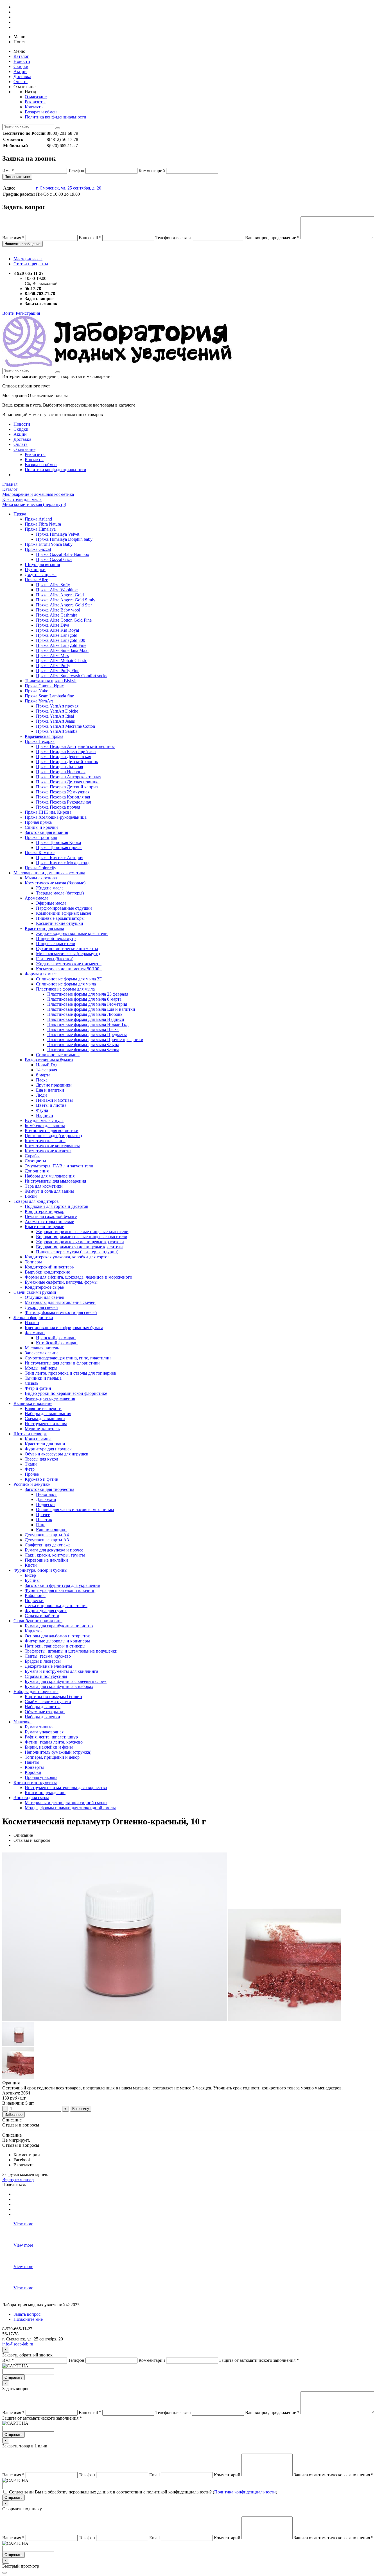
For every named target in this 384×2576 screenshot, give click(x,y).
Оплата (21, 82)
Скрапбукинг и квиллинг (38, 1621)
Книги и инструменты (35, 1782)
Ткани (31, 1464)
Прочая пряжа (38, 822)
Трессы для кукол (41, 1459)
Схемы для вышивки (45, 1419)
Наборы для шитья (43, 1707)
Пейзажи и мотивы (54, 1100)
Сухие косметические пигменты (67, 949)
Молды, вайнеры (41, 1368)
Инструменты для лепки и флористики (62, 1363)
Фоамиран (35, 1333)
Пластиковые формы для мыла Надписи (86, 1019)
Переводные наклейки (46, 1560)
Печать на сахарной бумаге (51, 1216)
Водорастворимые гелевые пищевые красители (82, 1237)
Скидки (21, 66)
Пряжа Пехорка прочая (58, 807)
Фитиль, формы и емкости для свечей (61, 1312)
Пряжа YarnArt (39, 701)
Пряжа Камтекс (40, 853)
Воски (31, 1196)
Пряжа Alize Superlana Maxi (62, 650)
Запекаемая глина (42, 1353)
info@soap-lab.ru (18, 2344)
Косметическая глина (45, 1141)
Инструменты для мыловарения (55, 1181)
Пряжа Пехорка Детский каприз (67, 787)
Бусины (32, 1580)
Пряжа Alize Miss (52, 655)
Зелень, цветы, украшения (50, 1398)
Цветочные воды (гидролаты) (53, 1136)
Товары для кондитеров (36, 1201)
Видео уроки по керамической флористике (66, 1393)
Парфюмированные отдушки (64, 908)
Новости (22, 61)
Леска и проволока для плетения (56, 1606)
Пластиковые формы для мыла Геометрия (87, 1004)
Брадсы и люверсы (43, 1661)
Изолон (32, 1323)
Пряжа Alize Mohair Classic (62, 660)
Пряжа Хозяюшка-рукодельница (56, 817)
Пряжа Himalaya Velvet (58, 534)
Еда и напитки (50, 1090)
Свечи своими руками (35, 1292)
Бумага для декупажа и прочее (54, 1550)
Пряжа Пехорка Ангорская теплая (69, 777)
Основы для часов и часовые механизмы (75, 1510)
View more (23, 2224)
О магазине (36, 97)
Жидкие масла (50, 888)
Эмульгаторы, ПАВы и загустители (59, 1166)
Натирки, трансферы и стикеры (55, 1646)
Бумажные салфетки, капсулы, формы (61, 1282)
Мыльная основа (41, 878)
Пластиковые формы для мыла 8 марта (84, 999)
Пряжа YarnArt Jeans (55, 721)
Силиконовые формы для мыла (66, 984)
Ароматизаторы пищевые (49, 1221)
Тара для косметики (44, 1186)
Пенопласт (46, 1494)
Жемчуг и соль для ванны (49, 1191)
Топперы (33, 1262)
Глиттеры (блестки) (55, 959)
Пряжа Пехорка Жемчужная (63, 792)
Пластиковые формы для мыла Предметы (87, 1034)
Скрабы (32, 1156)
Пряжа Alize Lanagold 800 (61, 640)
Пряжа (20, 514)
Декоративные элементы (48, 1666)
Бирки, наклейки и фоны (49, 1747)
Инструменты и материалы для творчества (66, 1787)
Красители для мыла (44, 928)
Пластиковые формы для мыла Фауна (83, 1045)
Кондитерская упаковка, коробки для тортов (67, 1257)
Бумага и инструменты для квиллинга (61, 1671)
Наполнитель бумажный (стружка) (58, 1752)
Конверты (34, 1767)
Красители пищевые (44, 1227)
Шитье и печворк (30, 1434)
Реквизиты (35, 102)
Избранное (13, 2115)
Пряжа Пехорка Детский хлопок (67, 762)
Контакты (34, 107)
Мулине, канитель (42, 1429)
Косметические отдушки (60, 923)
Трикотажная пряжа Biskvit (51, 681)
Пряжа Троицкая (41, 837)
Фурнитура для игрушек (48, 1449)
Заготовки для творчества (49, 1489)
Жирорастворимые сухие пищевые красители (80, 1242)
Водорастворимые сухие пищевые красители (79, 1247)
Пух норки (35, 570)
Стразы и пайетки (42, 1616)
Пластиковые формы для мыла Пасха (83, 1029)
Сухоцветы (35, 1161)
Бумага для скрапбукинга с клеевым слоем (66, 1681)
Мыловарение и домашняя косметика (49, 873)
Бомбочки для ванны (45, 1125)
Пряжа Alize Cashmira (57, 615)
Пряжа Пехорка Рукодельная (63, 802)
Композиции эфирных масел (64, 913)
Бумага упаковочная (44, 1732)
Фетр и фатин (38, 1388)
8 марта (43, 1075)
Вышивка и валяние (33, 1403)
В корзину (81, 2109)
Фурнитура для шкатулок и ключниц (60, 1590)
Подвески (45, 1504)
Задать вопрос (27, 2314)
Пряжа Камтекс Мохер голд (63, 863)
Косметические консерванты (52, 1146)
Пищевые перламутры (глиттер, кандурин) (77, 1252)
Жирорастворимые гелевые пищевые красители (82, 1232)
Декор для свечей (41, 1307)
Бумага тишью (39, 1727)
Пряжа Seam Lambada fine (49, 696)
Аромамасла (37, 898)
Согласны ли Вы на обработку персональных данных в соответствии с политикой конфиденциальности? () (143, 2492)
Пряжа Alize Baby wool (58, 610)
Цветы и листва (51, 1105)
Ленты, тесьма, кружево (48, 1656)
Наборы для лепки (42, 1717)
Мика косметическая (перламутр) (68, 954)
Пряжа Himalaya (40, 529)
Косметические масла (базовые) (55, 883)
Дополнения (37, 1171)
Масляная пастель (42, 1348)
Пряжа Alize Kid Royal (57, 630)
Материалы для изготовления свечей (60, 1302)
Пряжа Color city (40, 868)
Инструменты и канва (46, 1424)
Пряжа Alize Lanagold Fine (61, 645)
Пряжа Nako (37, 691)
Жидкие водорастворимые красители (72, 933)
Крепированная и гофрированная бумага (64, 1328)
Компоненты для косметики (52, 1130)
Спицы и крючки (41, 827)
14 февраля (47, 1070)
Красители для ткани (45, 1444)
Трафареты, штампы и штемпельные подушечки (71, 1651)
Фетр (30, 1469)
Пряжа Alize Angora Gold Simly (66, 600)
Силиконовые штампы (58, 1055)
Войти (8, 313)
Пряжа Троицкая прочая (59, 847)
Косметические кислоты (48, 1151)
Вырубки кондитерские (47, 1272)
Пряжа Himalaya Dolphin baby (64, 539)
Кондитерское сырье (44, 1287)
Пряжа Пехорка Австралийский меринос (75, 746)
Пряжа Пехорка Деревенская (64, 757)
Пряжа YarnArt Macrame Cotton (65, 726)
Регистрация (28, 313)
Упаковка (22, 1722)
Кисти (31, 1565)
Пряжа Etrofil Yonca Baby (49, 544)
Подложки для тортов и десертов (57, 1206)
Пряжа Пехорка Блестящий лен (66, 751)
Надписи (45, 1115)
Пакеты (32, 1762)
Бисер (30, 1575)
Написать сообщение (22, 244)
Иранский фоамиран (56, 1338)
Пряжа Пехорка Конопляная (63, 797)
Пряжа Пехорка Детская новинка (68, 782)
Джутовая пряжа (41, 575)
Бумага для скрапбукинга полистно (59, 1626)
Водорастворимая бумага (49, 1060)
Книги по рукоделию (45, 1793)
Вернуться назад (18, 2179)
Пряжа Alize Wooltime (57, 590)
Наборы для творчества (36, 1691)
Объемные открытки (45, 1712)
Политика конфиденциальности (56, 117)
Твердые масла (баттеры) (60, 893)
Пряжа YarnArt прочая (57, 706)
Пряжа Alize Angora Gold (60, 595)
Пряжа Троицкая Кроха (58, 842)
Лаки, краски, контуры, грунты (55, 1555)
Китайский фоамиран (57, 1343)
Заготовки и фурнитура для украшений (63, 1585)
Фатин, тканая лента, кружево (54, 1742)
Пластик (44, 1520)
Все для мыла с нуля (44, 1120)
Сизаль (31, 1383)
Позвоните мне (17, 177)
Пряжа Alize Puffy (53, 666)
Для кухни (46, 1499)
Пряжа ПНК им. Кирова (48, 812)
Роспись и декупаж (32, 1484)
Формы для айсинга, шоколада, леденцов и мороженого (78, 1277)
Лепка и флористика (33, 1317)
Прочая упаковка (41, 1777)
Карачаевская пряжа (44, 736)
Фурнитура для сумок (46, 1611)
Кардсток (34, 1631)
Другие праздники (54, 1085)
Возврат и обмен (41, 112)
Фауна (42, 1110)
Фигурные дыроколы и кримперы (57, 1641)
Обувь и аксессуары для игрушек (57, 1454)
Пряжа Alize (36, 580)
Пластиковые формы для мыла (65, 989)
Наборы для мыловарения (50, 1176)
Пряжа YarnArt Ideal (55, 716)
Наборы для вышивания (48, 1414)
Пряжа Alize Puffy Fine (58, 671)
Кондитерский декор (45, 1211)
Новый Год (47, 1065)
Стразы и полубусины (46, 1676)
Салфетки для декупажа (48, 1545)
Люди (41, 1095)
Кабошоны (35, 1595)
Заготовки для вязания (46, 832)
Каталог (21, 56)
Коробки (33, 1772)
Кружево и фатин (42, 1479)
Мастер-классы (28, 259)
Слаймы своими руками (48, 1702)
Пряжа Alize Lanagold (57, 635)
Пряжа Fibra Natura (43, 524)
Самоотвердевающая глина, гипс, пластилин (68, 1358)
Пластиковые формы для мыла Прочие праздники (95, 1040)
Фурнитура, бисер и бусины (40, 1570)
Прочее (32, 1474)
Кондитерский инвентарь (49, 1267)
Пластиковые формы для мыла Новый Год (88, 1024)
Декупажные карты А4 (47, 1535)
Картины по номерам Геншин (53, 1697)
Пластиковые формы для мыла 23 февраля (88, 994)
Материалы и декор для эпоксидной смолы (66, 1803)
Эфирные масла (51, 903)
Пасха (42, 1080)
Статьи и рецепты (31, 264)
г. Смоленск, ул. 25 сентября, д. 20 (69, 188)
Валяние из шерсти (43, 1408)
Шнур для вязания (42, 564)
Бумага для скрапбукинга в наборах (59, 1686)
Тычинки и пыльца (43, 1378)
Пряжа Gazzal (38, 549)
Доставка (22, 77)
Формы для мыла (41, 974)
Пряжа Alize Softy (53, 585)
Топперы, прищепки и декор (52, 1757)
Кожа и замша (38, 1439)
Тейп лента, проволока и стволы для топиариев (70, 1373)
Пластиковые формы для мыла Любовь (85, 1014)
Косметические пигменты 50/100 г (69, 969)
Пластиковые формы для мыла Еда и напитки (91, 1009)
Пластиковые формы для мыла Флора (83, 1050)
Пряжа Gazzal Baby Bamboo (63, 554)
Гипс (41, 1525)
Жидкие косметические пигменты (69, 964)
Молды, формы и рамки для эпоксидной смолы (70, 1808)
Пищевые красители (56, 944)
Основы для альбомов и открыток (57, 1636)
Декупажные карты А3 (47, 1540)
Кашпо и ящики (51, 1530)
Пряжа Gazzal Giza (54, 559)
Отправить (13, 2377)
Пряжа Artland (38, 519)
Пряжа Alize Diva (53, 625)
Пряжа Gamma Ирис (44, 686)
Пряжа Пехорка (40, 741)
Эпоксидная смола (31, 1798)
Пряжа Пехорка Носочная (61, 772)
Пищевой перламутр (56, 938)
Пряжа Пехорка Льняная (59, 767)
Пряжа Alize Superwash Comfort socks (72, 676)
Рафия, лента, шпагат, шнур (51, 1737)
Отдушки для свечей (45, 1297)
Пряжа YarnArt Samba (57, 731)
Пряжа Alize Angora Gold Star (64, 605)
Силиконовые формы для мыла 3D (69, 979)
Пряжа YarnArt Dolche (57, 711)
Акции (20, 71)
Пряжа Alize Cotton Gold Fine (64, 620)
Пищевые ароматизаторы (60, 918)
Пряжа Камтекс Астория (60, 858)
